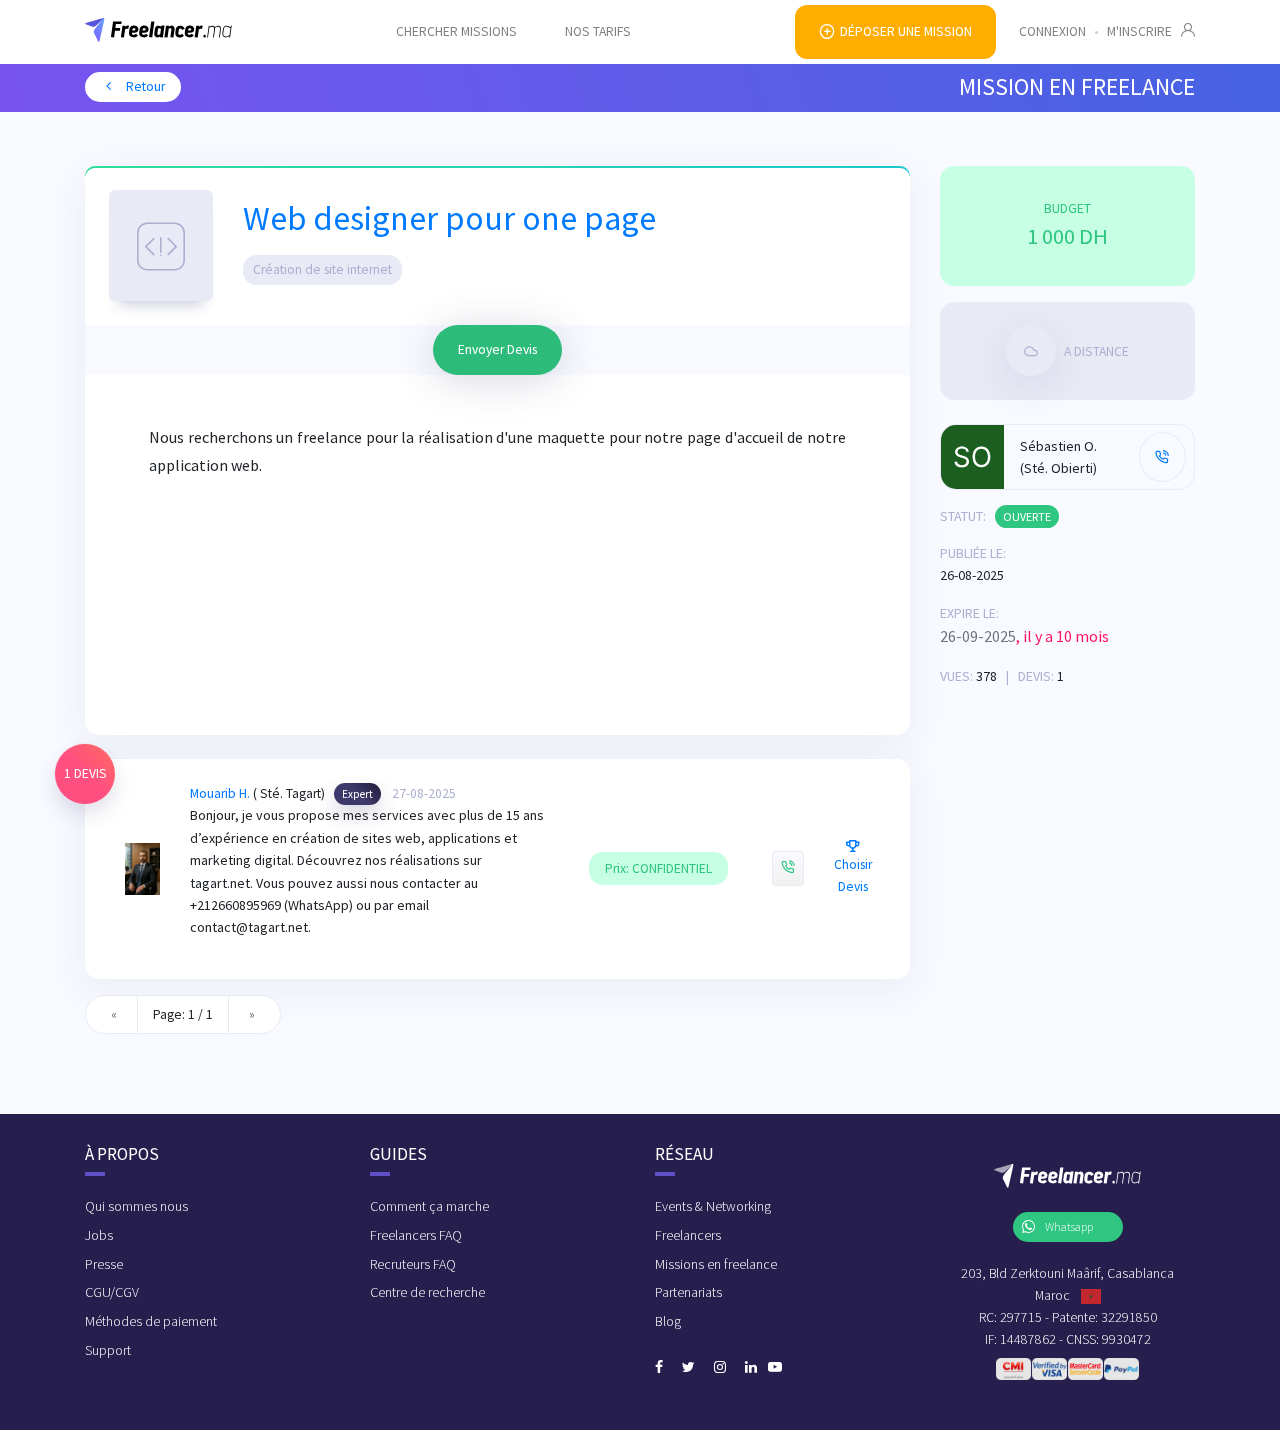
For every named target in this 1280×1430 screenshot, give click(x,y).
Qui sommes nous (136, 1206)
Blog (668, 1321)
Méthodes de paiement (151, 1321)
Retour (144, 86)
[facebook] (659, 1368)
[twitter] (688, 1368)
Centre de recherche (427, 1292)
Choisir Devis (853, 875)
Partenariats (688, 1292)
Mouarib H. (220, 793)
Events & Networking (713, 1206)
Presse (104, 1264)
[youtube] (775, 1368)
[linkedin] (751, 1368)
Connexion (1052, 31)
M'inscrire (1144, 31)
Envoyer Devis (497, 349)
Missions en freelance (716, 1264)
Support (108, 1350)
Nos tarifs (598, 31)
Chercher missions (456, 31)
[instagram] (720, 1368)
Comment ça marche (429, 1206)
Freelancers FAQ (416, 1235)
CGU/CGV (112, 1292)
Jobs (99, 1235)
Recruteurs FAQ (413, 1264)
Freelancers (688, 1235)
